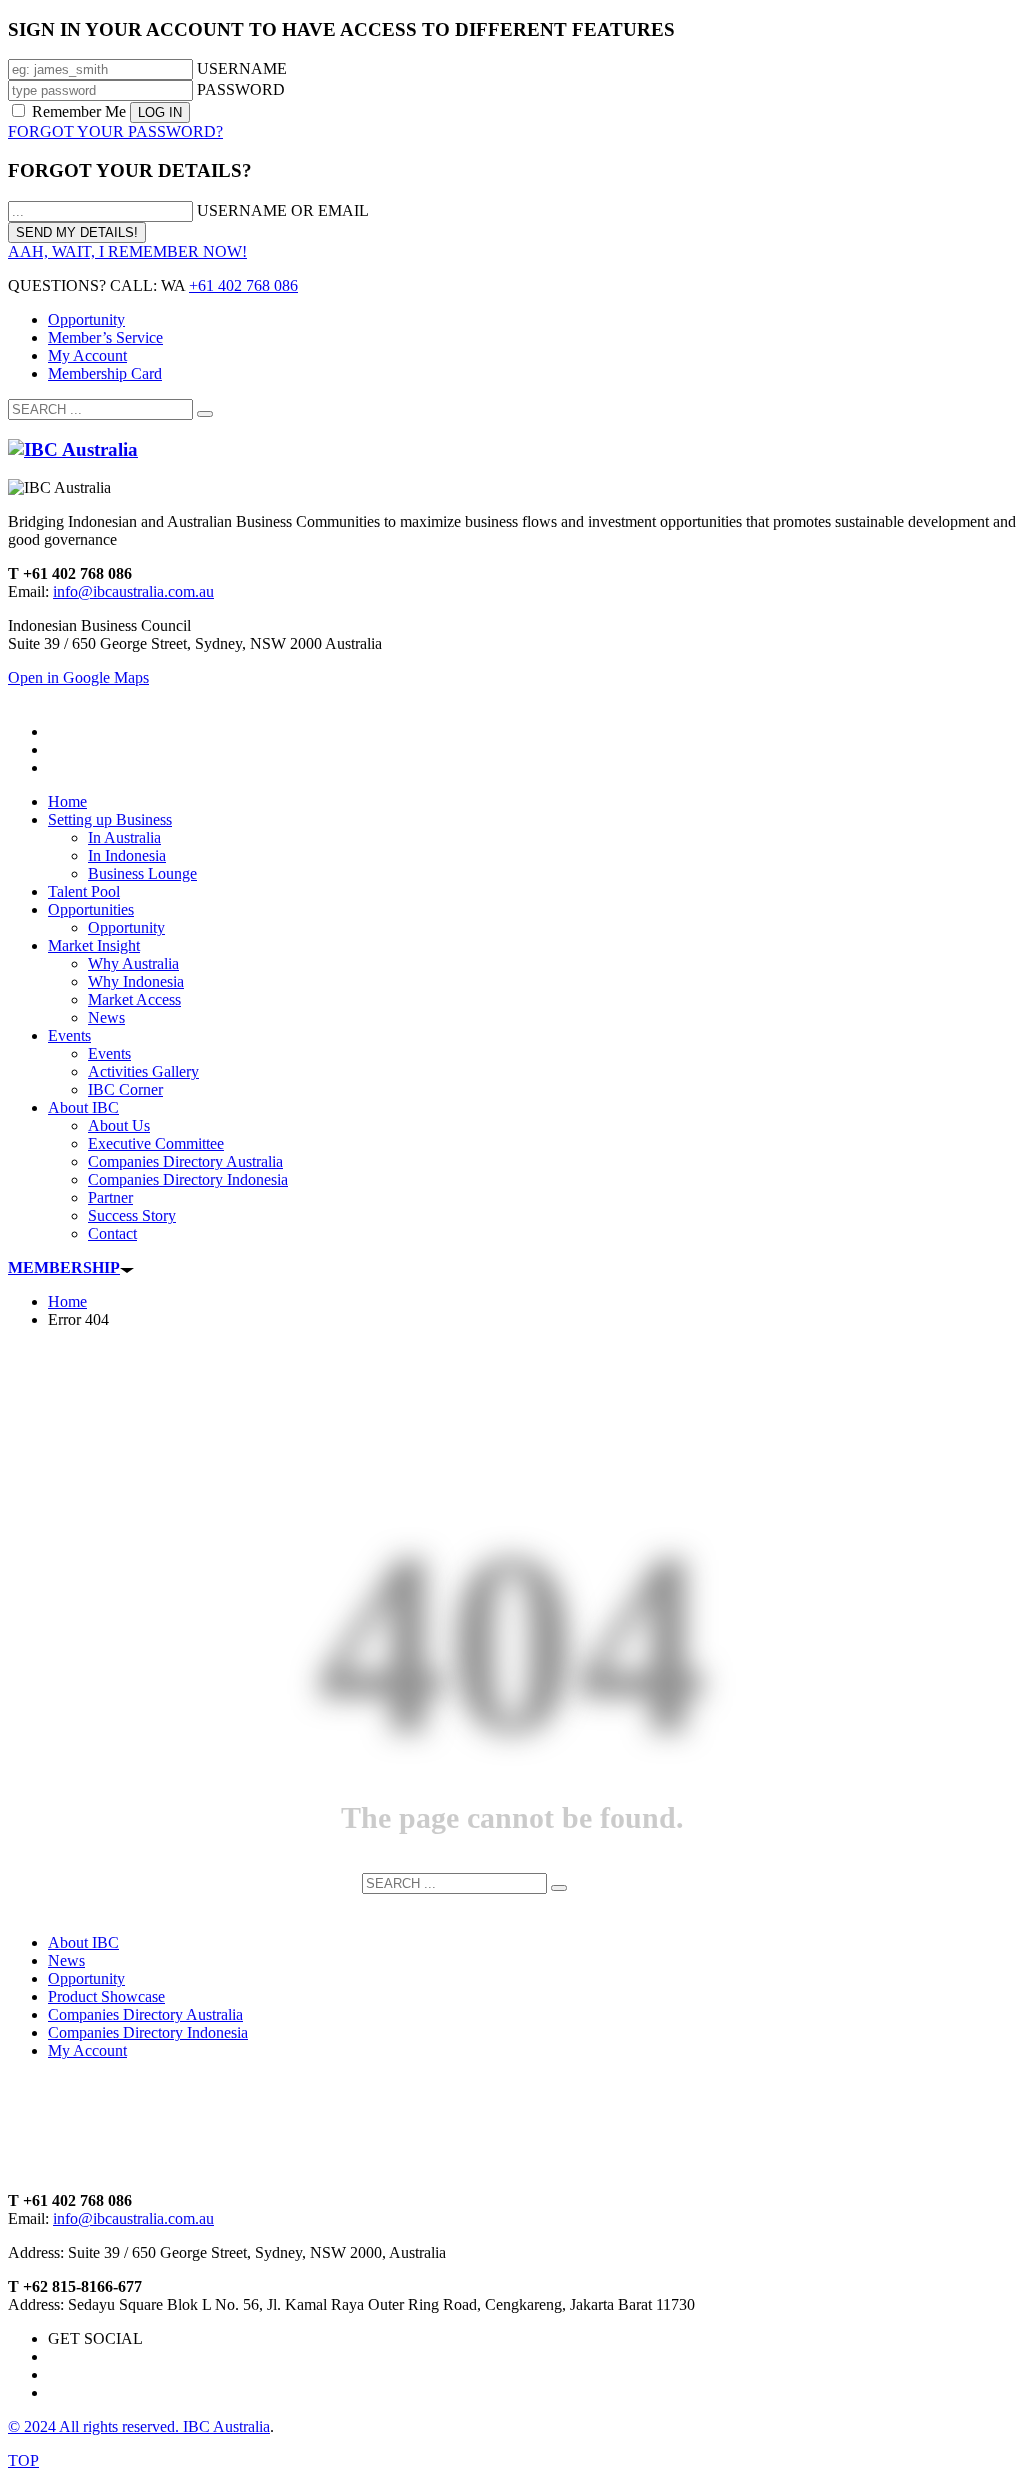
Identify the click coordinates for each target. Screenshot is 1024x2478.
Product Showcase (106, 1996)
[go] (205, 414)
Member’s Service (105, 337)
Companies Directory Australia (145, 2014)
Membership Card (105, 373)
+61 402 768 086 (243, 285)
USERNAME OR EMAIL (283, 210)
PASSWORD (241, 89)
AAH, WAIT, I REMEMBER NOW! (127, 251)
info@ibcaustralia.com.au (133, 591)
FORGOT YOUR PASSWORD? (115, 131)
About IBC (83, 1942)
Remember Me (79, 111)
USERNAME (242, 68)
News (66, 1960)
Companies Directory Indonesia (148, 2032)
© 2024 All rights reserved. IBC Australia (139, 2426)
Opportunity (86, 319)
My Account (87, 355)
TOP (23, 2460)
